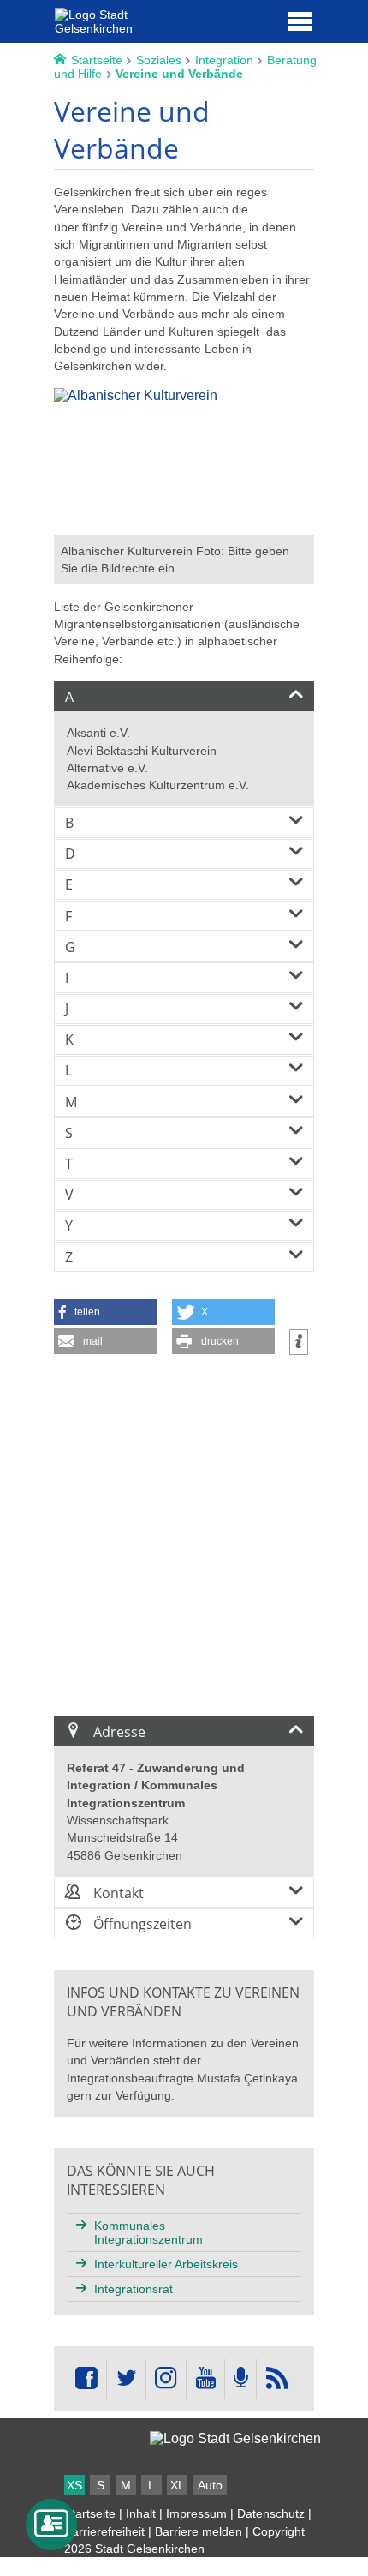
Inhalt (141, 2513)
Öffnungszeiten (141, 1924)
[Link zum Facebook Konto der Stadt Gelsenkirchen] (86, 2379)
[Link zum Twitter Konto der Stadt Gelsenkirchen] (126, 2379)
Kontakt (117, 1893)
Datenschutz (271, 2513)
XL (178, 2485)
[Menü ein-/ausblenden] (300, 21)
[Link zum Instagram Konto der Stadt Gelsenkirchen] (166, 2379)
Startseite (90, 2513)
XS (74, 2485)
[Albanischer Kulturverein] (184, 527)
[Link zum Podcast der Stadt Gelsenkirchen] (240, 2379)
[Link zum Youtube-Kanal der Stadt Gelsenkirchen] (205, 2379)
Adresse (118, 1732)
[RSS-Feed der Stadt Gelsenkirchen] (276, 2379)
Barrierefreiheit (104, 2531)
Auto (210, 2485)
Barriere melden (199, 2531)
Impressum (196, 2513)
